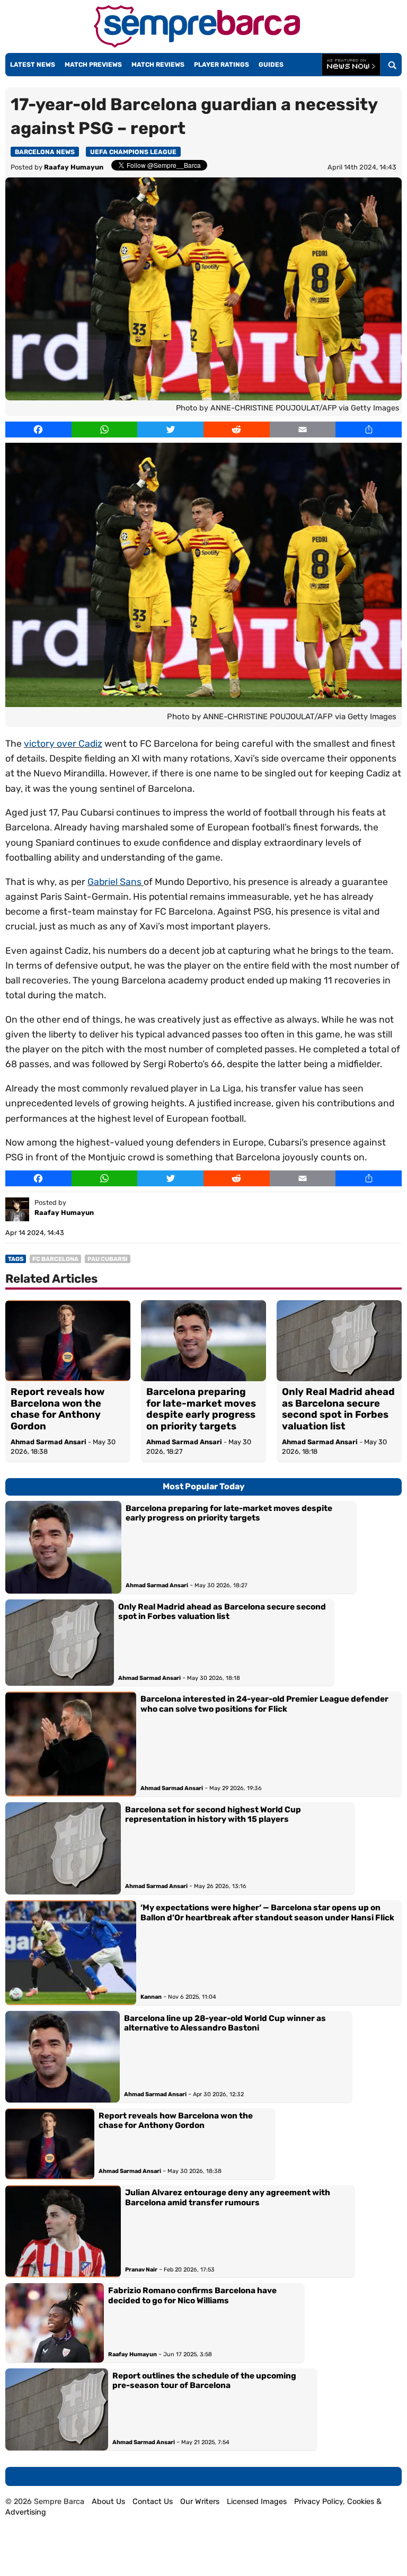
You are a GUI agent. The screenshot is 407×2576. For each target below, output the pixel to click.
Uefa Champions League (133, 152)
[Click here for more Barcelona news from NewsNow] (351, 65)
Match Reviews (158, 65)
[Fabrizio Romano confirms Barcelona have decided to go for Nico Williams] (55, 2323)
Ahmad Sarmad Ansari (48, 1442)
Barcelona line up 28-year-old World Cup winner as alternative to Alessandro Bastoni (225, 2023)
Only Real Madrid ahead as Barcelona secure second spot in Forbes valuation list (338, 1409)
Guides (271, 65)
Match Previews (93, 65)
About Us (108, 2502)
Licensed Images (257, 2502)
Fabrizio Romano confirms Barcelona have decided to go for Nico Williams (192, 2295)
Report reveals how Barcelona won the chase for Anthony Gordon (57, 1409)
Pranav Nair (141, 2270)
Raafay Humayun (74, 167)
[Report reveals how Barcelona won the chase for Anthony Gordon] (68, 1341)
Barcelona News (45, 152)
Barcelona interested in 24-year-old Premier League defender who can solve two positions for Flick (264, 1704)
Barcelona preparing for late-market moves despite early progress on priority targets (201, 1409)
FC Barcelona (55, 1259)
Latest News (33, 65)
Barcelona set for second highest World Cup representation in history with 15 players (213, 1814)
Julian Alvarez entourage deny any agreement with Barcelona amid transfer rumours (228, 2197)
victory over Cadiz (63, 744)
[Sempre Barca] (197, 45)
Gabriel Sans (116, 882)
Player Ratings (222, 65)
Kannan (151, 1997)
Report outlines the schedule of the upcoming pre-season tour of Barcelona (204, 2381)
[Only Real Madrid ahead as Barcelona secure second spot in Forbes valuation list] (339, 1341)
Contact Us (153, 2502)
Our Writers (200, 2502)
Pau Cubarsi (108, 1259)
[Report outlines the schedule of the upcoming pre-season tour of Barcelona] (57, 2409)
